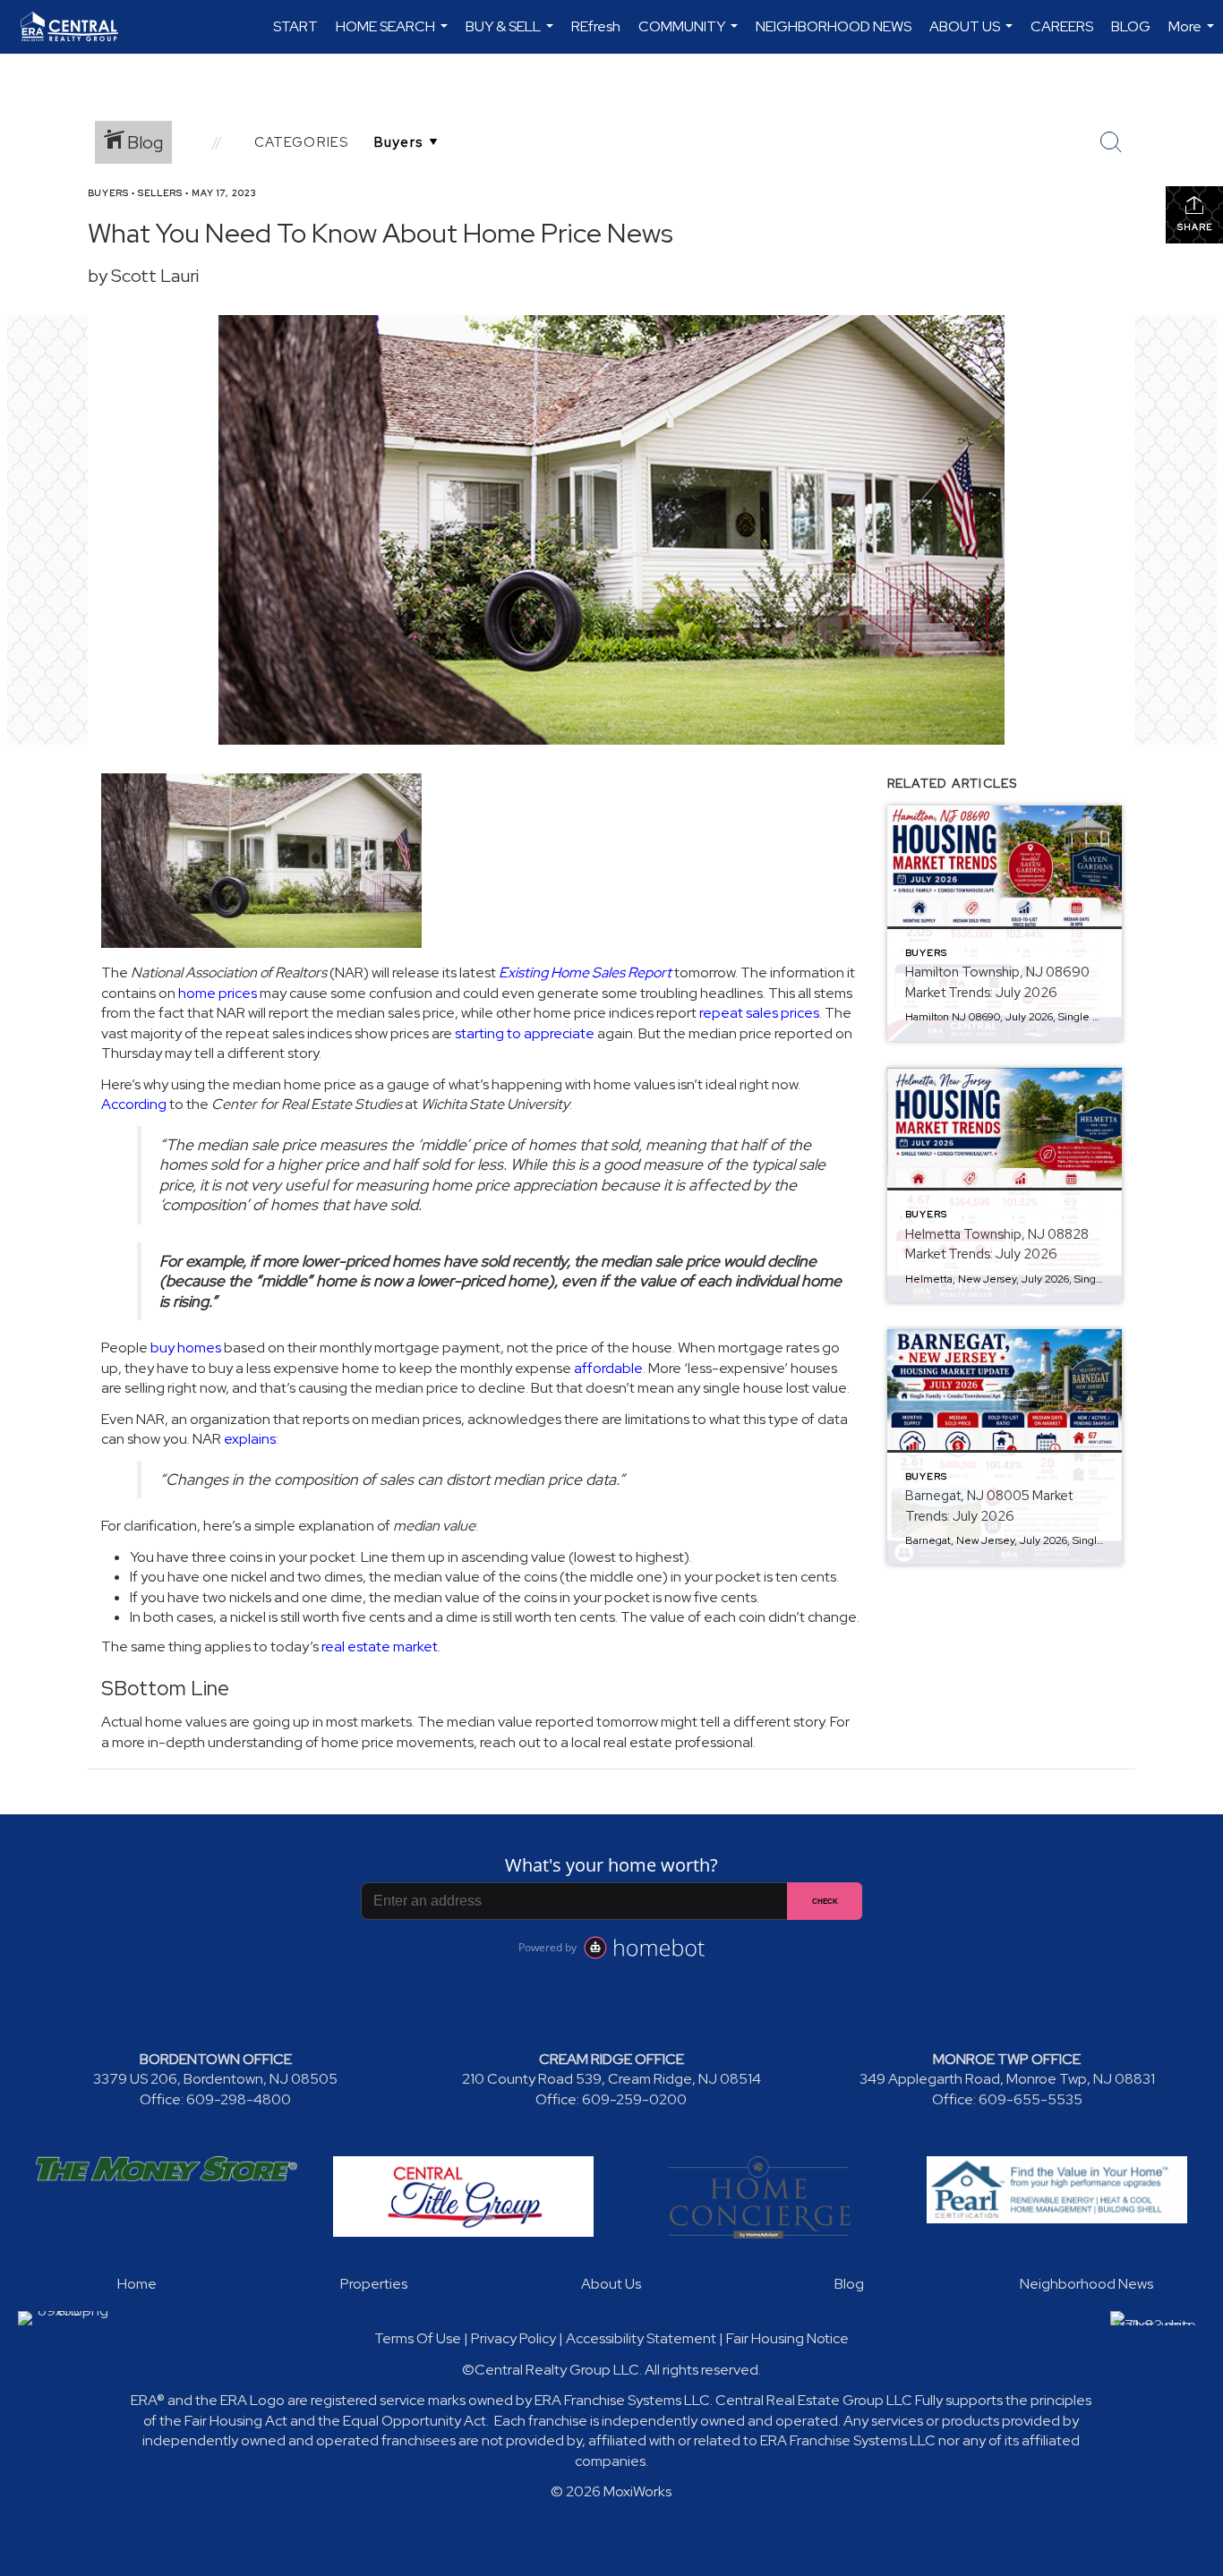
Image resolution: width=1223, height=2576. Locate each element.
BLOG (1131, 26)
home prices (218, 993)
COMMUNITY (690, 35)
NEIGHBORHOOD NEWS (834, 26)
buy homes (186, 1348)
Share (1195, 227)
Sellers (160, 193)
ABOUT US (973, 35)
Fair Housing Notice (787, 2338)
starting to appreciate (525, 1033)
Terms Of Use (418, 2338)
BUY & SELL (512, 35)
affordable (608, 1368)
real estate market (380, 1646)
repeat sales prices (759, 1013)
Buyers (108, 193)
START (295, 26)
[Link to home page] (78, 27)
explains (250, 1439)
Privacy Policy (513, 2338)
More (1193, 35)
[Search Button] (1111, 142)
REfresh (596, 26)
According (134, 1104)
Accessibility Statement (641, 2338)
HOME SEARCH (394, 35)
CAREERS (1062, 26)
